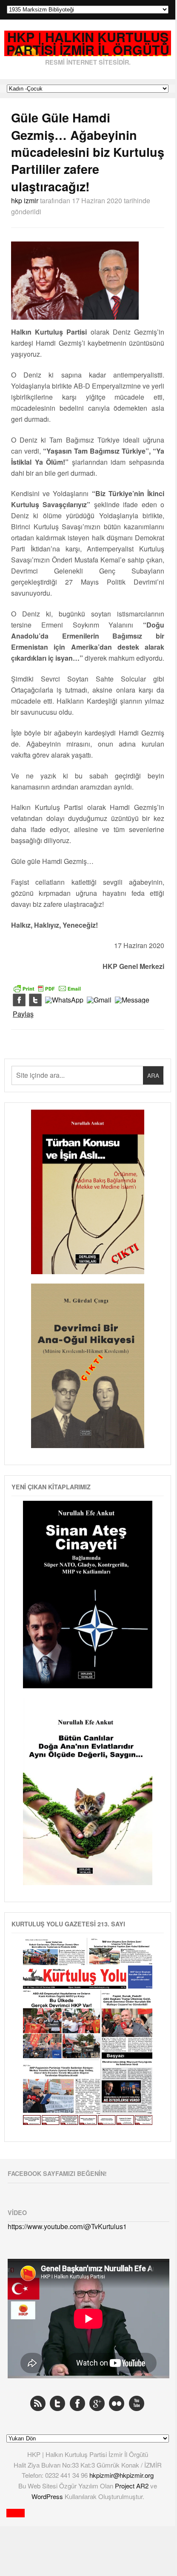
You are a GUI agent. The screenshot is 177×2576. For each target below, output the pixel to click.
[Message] (132, 1000)
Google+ (97, 2403)
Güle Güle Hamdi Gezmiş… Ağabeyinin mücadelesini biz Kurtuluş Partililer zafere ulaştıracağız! (88, 152)
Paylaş (23, 1014)
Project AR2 (133, 2486)
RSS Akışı (38, 2403)
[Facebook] (19, 1000)
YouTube (137, 2403)
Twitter (57, 2403)
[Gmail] (99, 1000)
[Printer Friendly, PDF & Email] (47, 988)
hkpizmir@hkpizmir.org (121, 2475)
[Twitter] (35, 1000)
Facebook (77, 2403)
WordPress (48, 2496)
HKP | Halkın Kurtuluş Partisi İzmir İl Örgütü (88, 44)
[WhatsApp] (64, 1000)
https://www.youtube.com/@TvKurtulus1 (67, 2226)
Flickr (117, 2403)
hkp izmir (25, 200)
